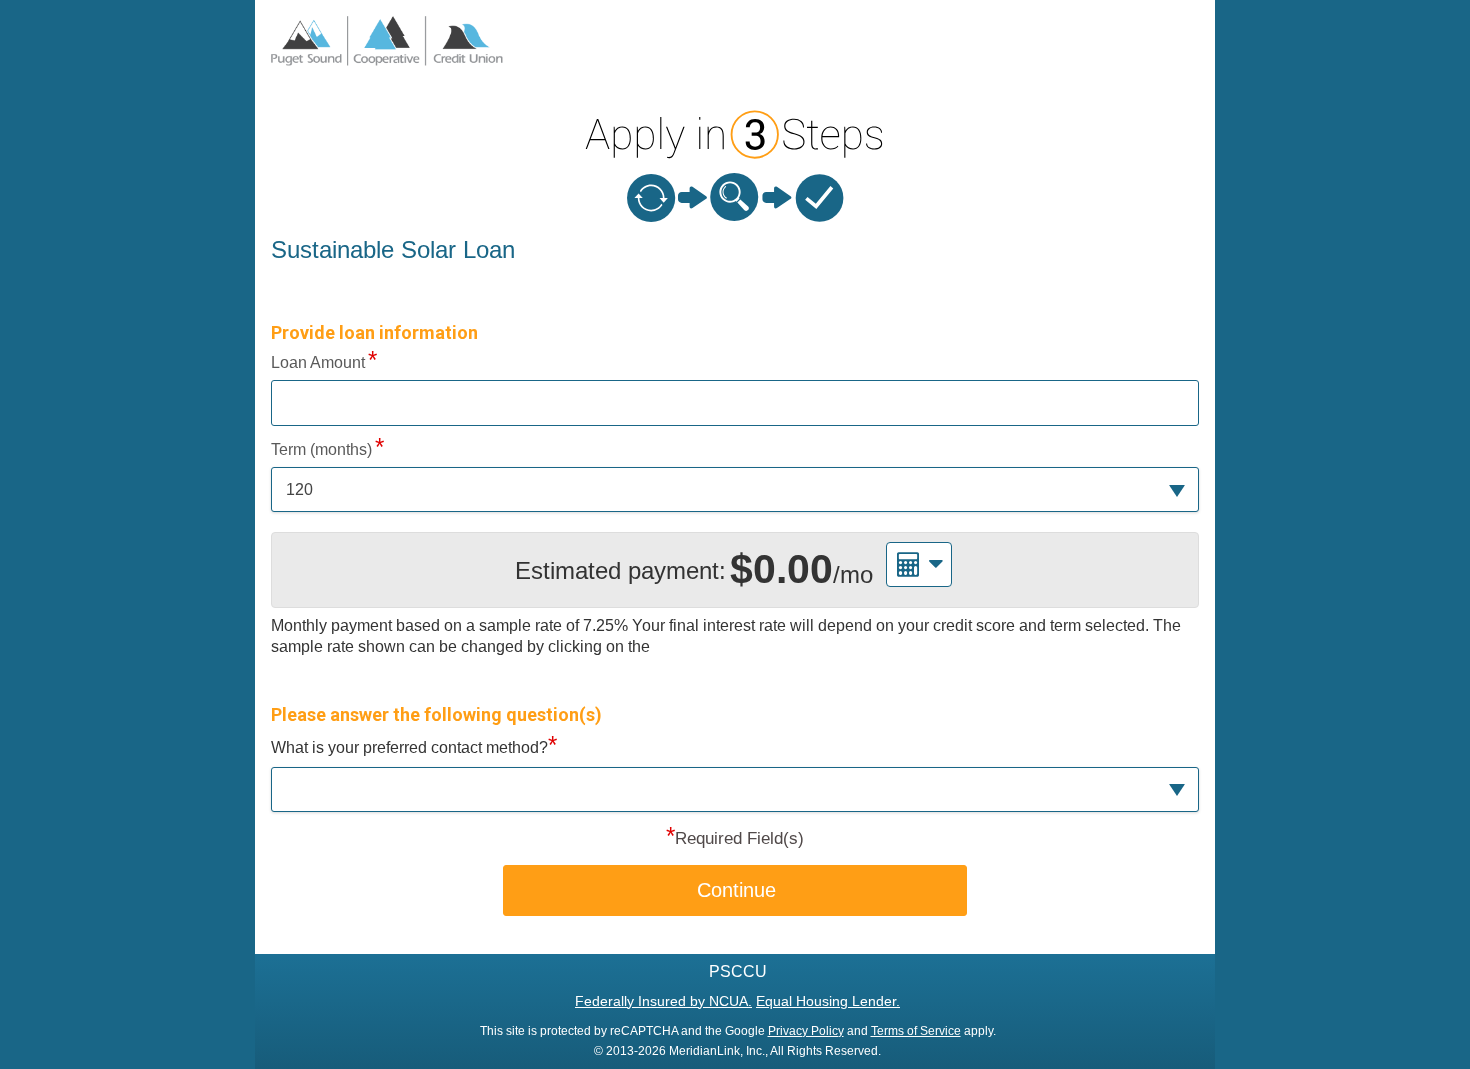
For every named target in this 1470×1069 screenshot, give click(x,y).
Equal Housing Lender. (828, 1001)
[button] (735, 489)
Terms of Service (916, 1031)
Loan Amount (318, 362)
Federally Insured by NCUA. (663, 1001)
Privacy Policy (806, 1031)
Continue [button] (736, 890)
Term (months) (321, 449)
